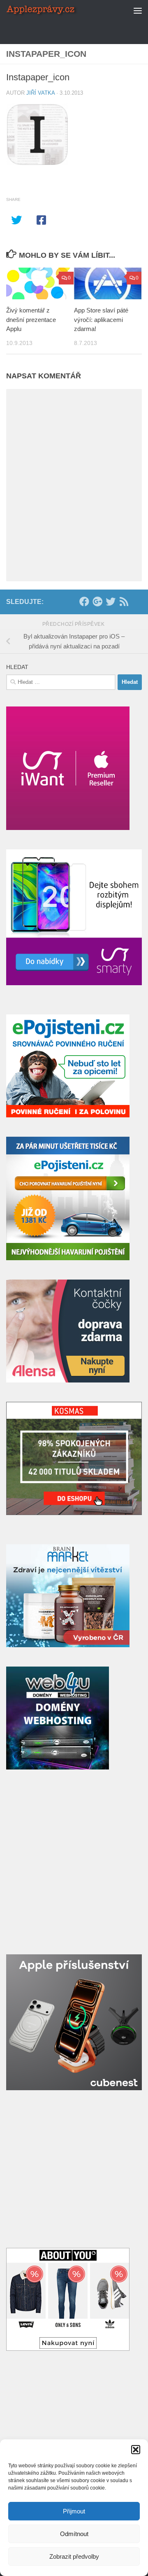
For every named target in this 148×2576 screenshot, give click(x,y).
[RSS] (124, 601)
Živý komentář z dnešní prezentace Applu (31, 319)
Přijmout (74, 2511)
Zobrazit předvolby (74, 2556)
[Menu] (138, 10)
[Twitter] (111, 601)
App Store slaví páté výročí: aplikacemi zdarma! (101, 319)
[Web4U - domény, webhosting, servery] (58, 1767)
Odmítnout (74, 2534)
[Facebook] (84, 601)
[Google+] (97, 601)
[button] (136, 2450)
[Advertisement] (77, 31)
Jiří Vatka (40, 93)
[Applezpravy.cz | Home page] (54, 10)
